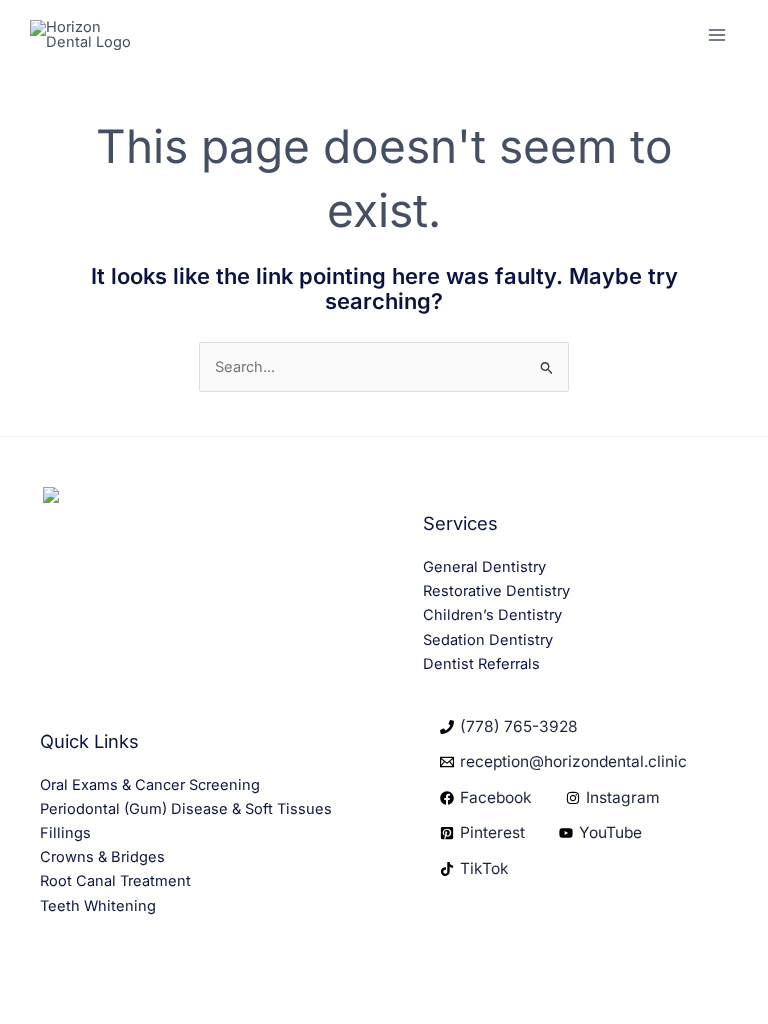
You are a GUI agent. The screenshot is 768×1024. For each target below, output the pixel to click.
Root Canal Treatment (115, 881)
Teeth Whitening (98, 906)
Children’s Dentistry (492, 615)
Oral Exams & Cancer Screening (150, 785)
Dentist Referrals (481, 664)
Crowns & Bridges (102, 857)
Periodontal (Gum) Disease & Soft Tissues (186, 809)
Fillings (65, 833)
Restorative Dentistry (496, 591)
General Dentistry (484, 567)
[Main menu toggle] (717, 35)
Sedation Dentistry (488, 640)
